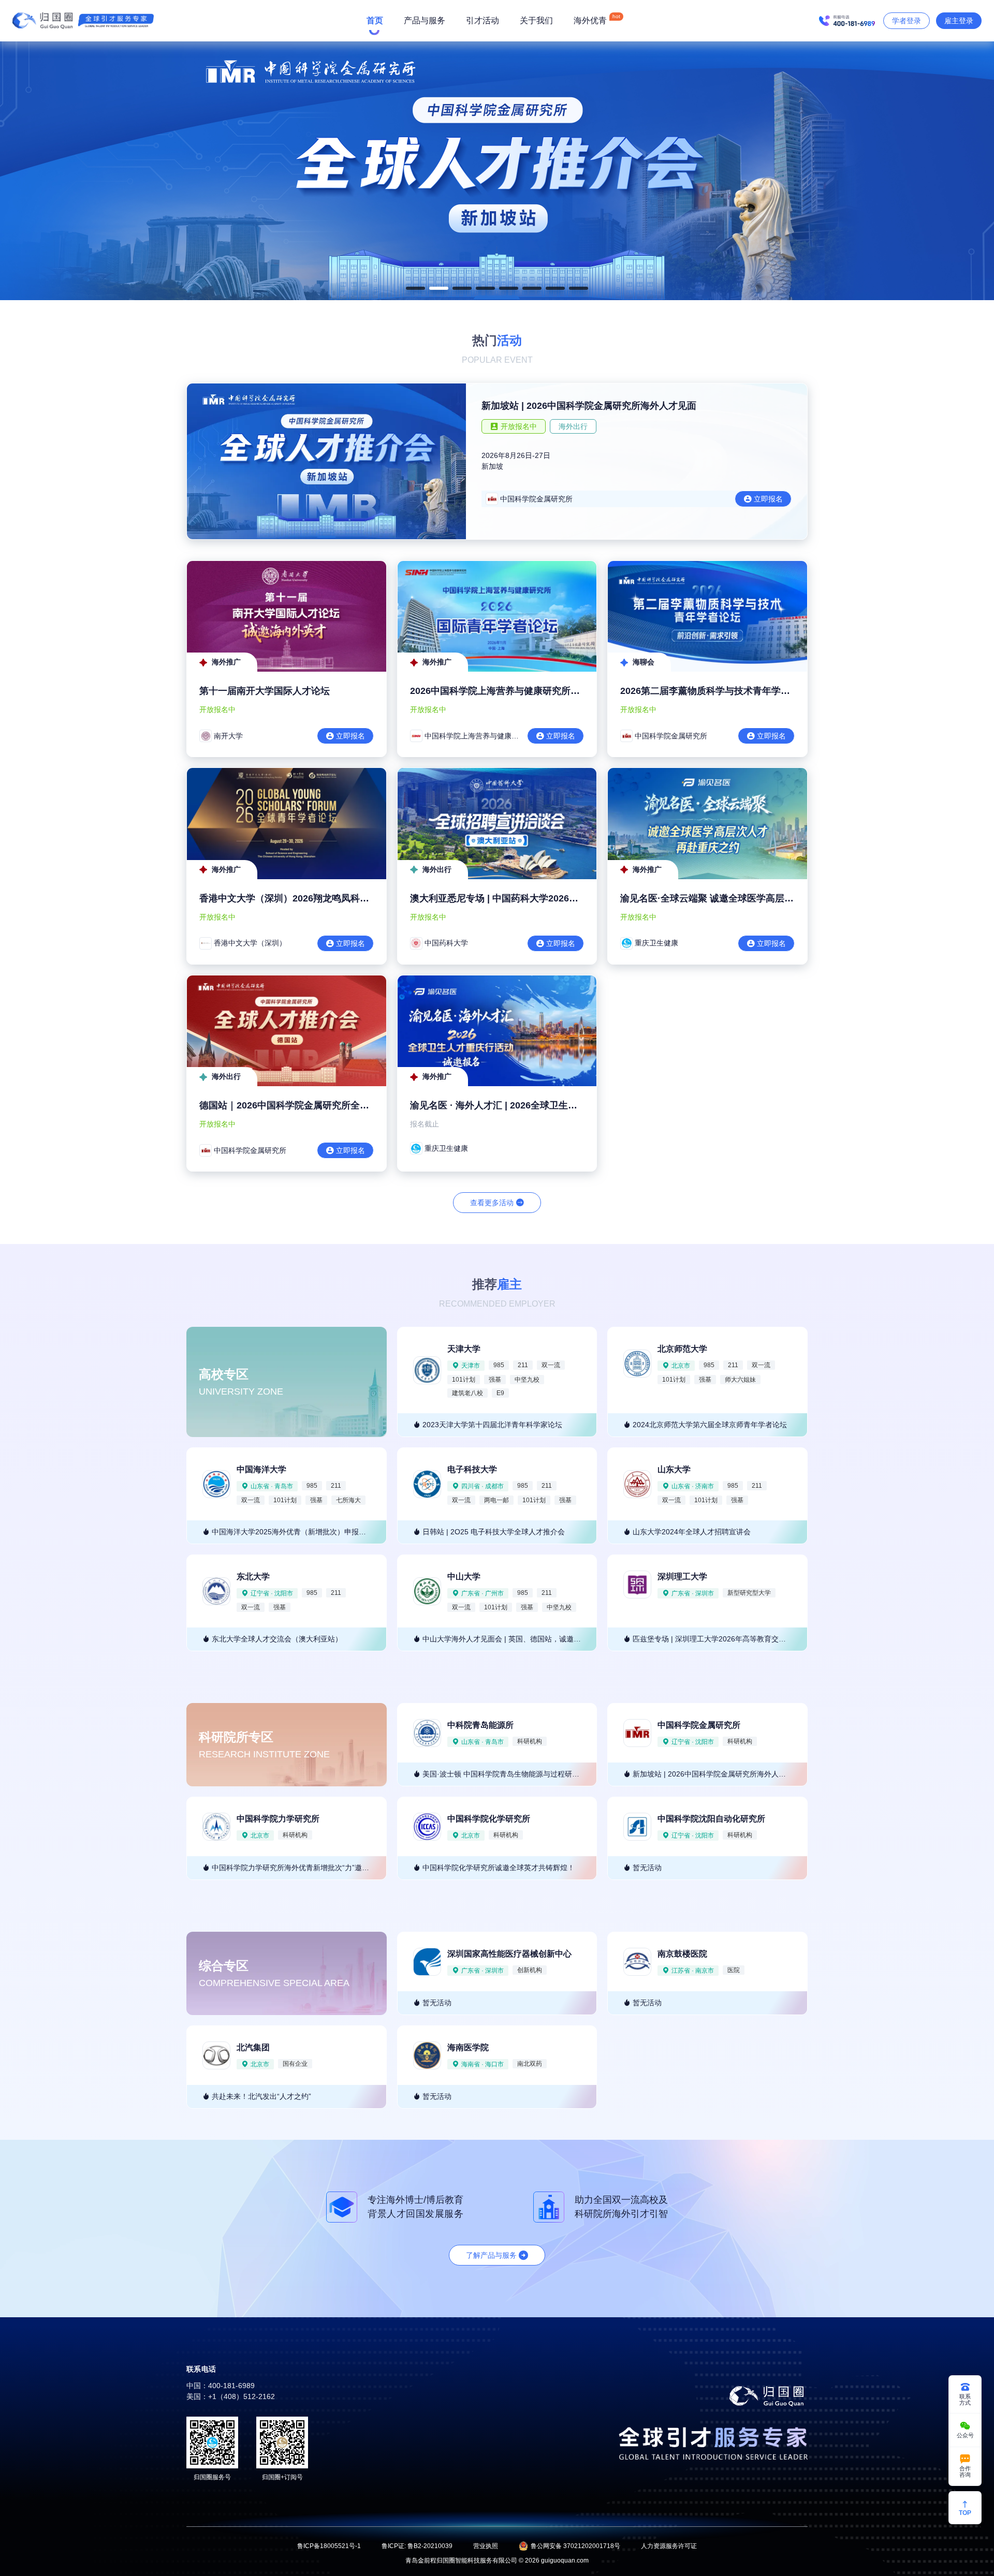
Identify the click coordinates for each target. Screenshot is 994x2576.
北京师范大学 (682, 1349)
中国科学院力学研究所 (278, 1819)
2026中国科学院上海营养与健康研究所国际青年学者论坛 (528, 691)
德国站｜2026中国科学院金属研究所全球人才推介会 (308, 1105)
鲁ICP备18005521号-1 (329, 2546)
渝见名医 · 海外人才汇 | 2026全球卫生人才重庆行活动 (522, 1105)
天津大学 (464, 1349)
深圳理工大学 (682, 1576)
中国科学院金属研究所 (699, 1725)
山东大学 (674, 1469)
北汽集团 (253, 2047)
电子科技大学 (472, 1469)
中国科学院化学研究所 (489, 1819)
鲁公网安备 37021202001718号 (575, 2546)
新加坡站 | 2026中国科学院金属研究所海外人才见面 (589, 406)
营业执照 (486, 2546)
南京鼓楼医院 (682, 1954)
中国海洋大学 (261, 1469)
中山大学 (464, 1576)
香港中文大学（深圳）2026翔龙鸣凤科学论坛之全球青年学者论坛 (335, 898)
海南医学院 (468, 2047)
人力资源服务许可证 (669, 2546)
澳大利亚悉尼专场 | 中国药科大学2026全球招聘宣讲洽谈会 (531, 898)
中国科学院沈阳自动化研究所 (711, 1819)
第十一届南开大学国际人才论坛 (265, 691)
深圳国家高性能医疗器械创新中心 (509, 1954)
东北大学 (253, 1576)
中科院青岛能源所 (480, 1725)
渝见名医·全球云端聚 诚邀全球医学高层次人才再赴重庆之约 (744, 898)
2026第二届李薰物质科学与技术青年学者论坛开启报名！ (738, 691)
